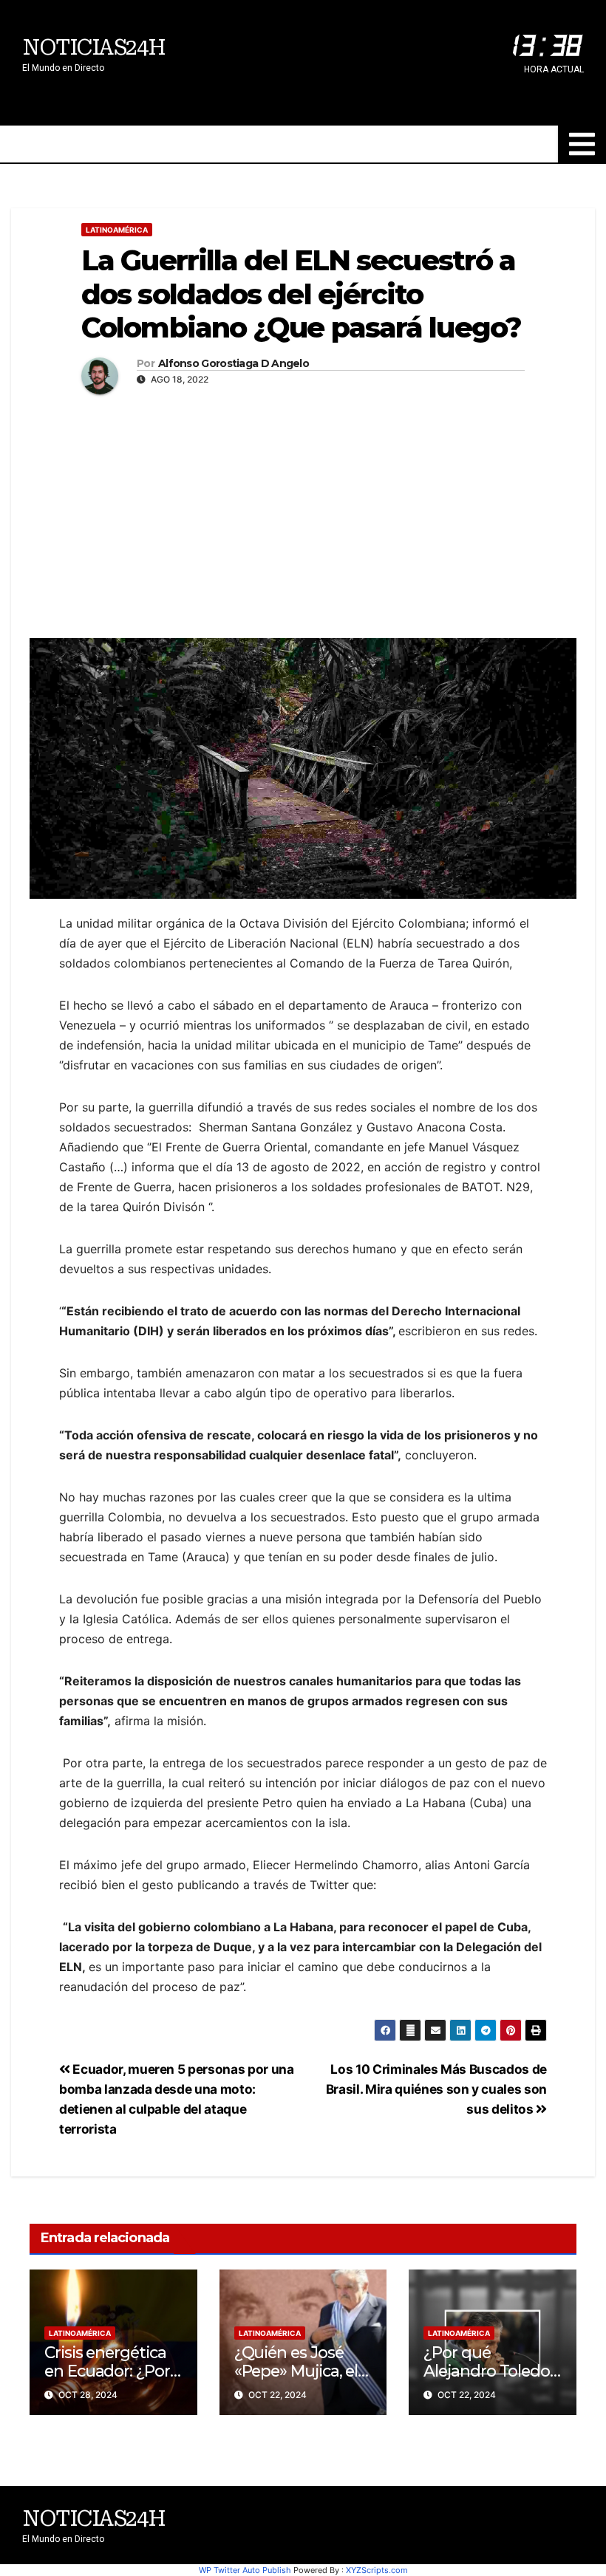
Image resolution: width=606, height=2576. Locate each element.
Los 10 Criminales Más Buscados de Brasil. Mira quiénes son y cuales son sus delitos (436, 2089)
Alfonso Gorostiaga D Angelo (234, 364)
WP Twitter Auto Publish (245, 2570)
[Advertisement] (303, 513)
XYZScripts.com (377, 2570)
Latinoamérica (117, 230)
